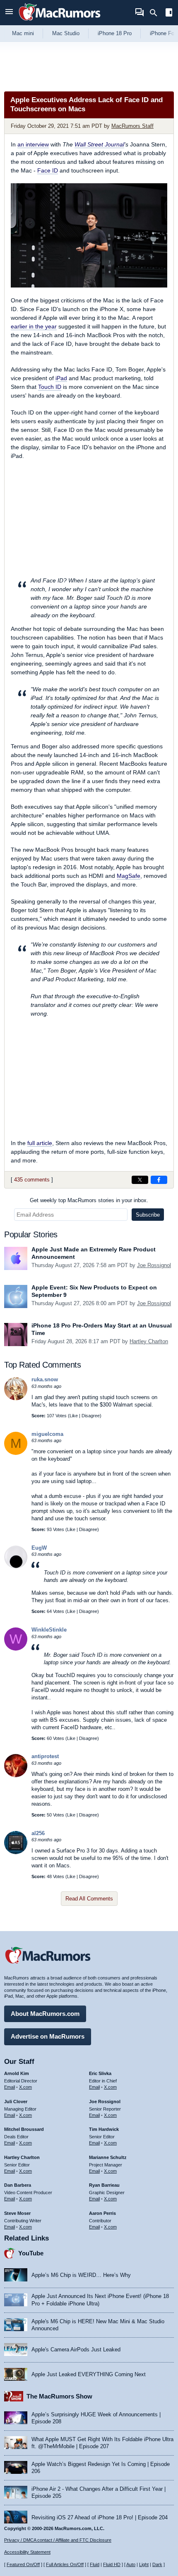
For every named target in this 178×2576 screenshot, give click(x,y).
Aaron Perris (102, 2213)
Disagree (91, 1416)
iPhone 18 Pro (115, 33)
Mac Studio (66, 33)
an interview (33, 144)
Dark (157, 2564)
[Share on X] (140, 1180)
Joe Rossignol (154, 1265)
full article (40, 1143)
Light (144, 2564)
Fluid (95, 2564)
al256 (38, 1833)
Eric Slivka (100, 2073)
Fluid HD (112, 2564)
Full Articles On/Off (65, 2564)
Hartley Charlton (149, 1341)
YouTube (31, 2253)
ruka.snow (45, 1379)
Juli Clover (16, 2102)
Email (10, 2087)
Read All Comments (89, 1899)
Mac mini (23, 33)
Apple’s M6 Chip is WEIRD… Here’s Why (81, 2275)
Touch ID (50, 387)
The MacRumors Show (59, 2396)
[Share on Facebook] (159, 1180)
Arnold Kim (17, 2073)
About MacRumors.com (45, 2014)
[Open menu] (9, 13)
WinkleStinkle (49, 1630)
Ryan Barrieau (104, 2185)
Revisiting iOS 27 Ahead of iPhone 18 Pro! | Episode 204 (100, 2517)
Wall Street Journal (99, 144)
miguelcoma (47, 1434)
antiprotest (45, 1756)
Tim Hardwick (104, 2129)
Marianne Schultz (108, 2157)
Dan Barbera (18, 2185)
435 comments (32, 1180)
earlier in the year (34, 326)
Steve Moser (17, 2213)
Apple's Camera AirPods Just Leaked (76, 2350)
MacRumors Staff (132, 126)
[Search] (156, 13)
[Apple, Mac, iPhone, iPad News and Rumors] (60, 22)
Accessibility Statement (27, 2552)
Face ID (48, 170)
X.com (25, 2087)
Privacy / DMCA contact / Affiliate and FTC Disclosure (58, 2540)
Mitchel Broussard (24, 2129)
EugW (39, 1548)
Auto (131, 2564)
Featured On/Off (23, 2564)
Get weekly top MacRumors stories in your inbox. (89, 1200)
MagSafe (129, 876)
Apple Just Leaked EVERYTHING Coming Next (89, 2374)
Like (74, 1416)
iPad (61, 378)
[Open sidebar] (169, 13)
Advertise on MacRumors (48, 2036)
